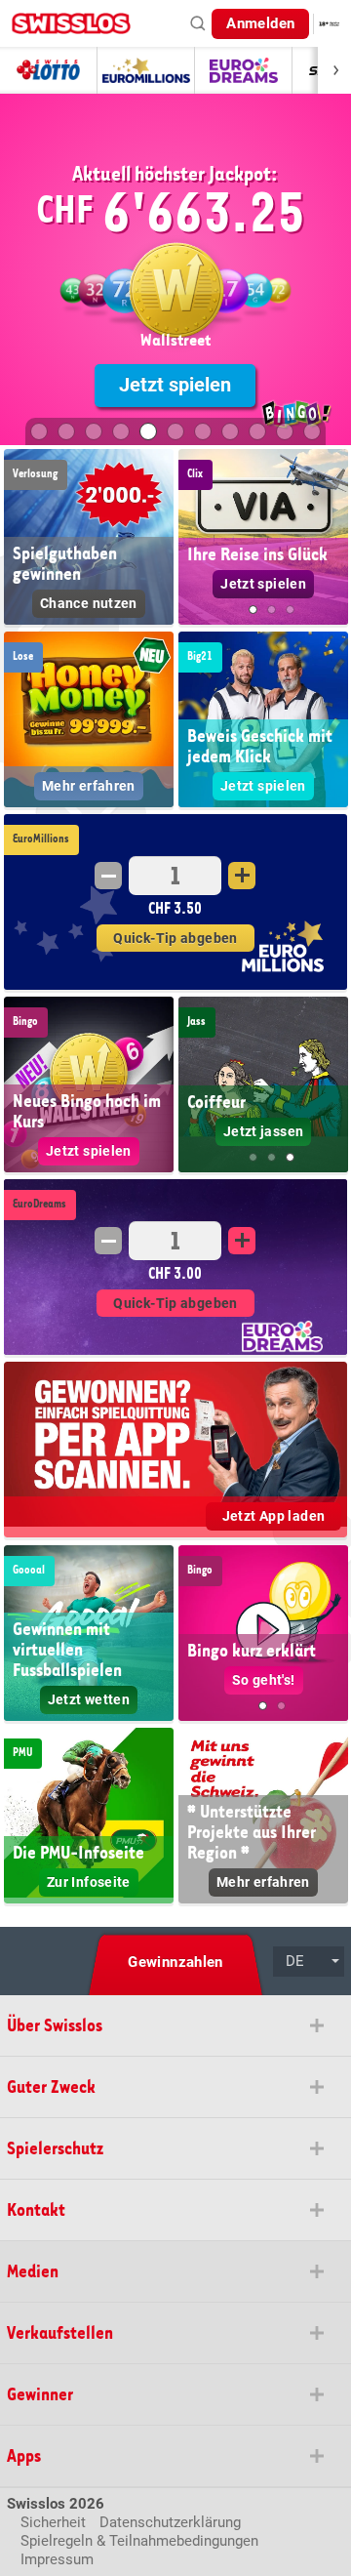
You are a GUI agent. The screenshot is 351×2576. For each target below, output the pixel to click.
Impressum (57, 2559)
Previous (194, 543)
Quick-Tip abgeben (175, 938)
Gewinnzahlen (175, 1962)
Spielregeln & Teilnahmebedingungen (139, 2541)
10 (285, 431)
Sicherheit (53, 2522)
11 (312, 431)
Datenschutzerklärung (170, 2522)
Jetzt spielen (175, 385)
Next (332, 543)
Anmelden (260, 23)
